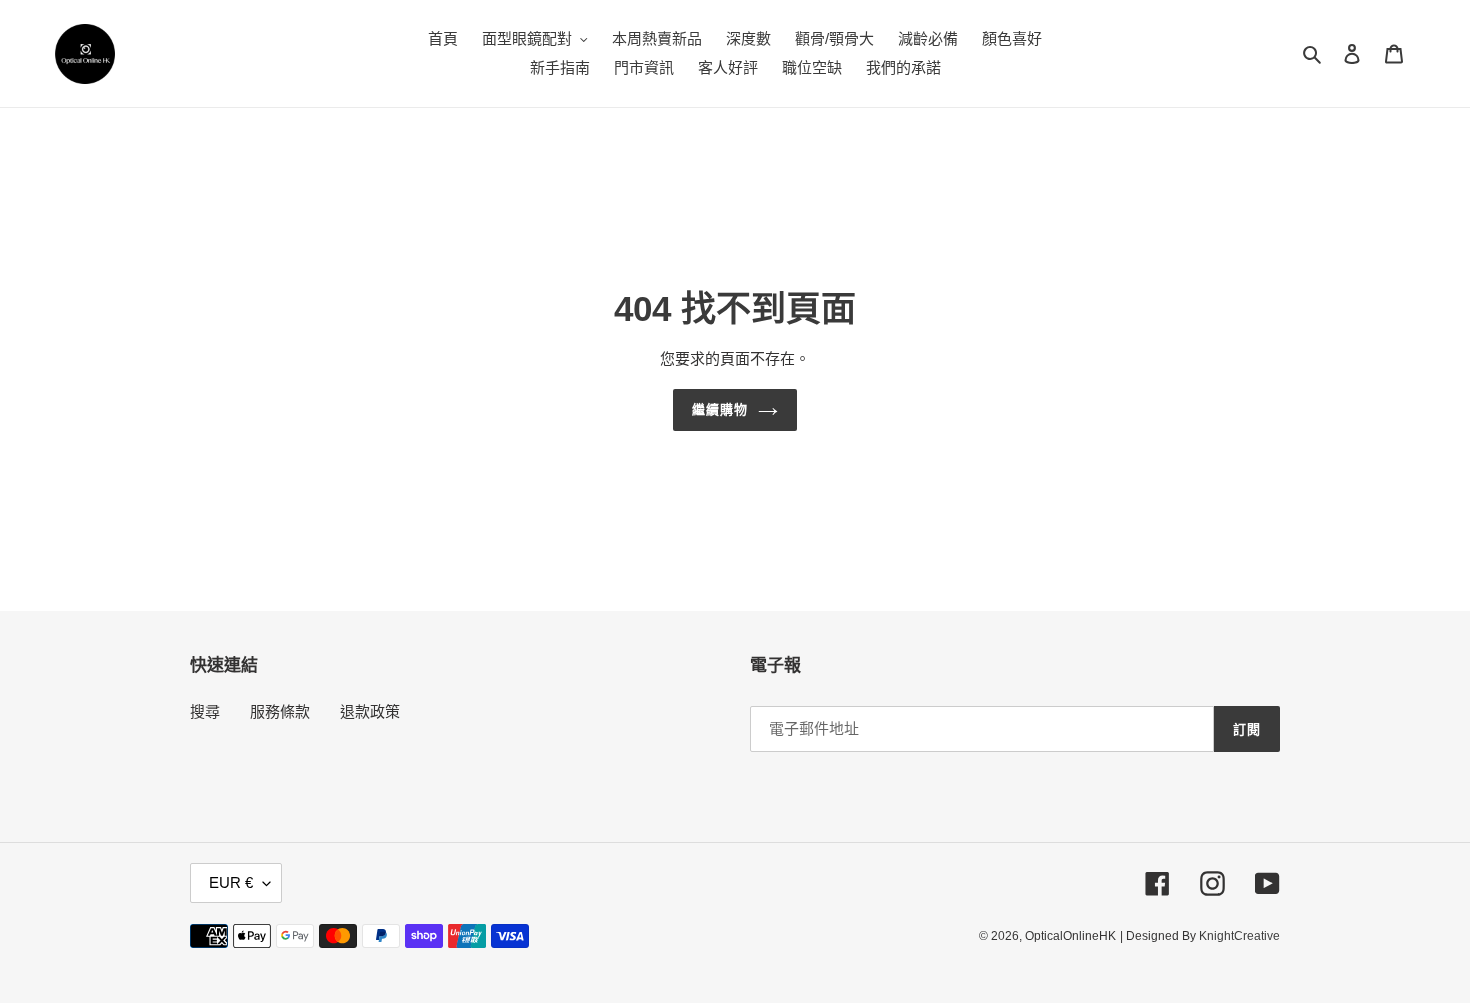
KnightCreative (1239, 936)
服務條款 (280, 711)
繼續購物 (720, 409)
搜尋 (205, 711)
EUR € (231, 882)
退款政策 (370, 711)
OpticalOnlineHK (1070, 936)
